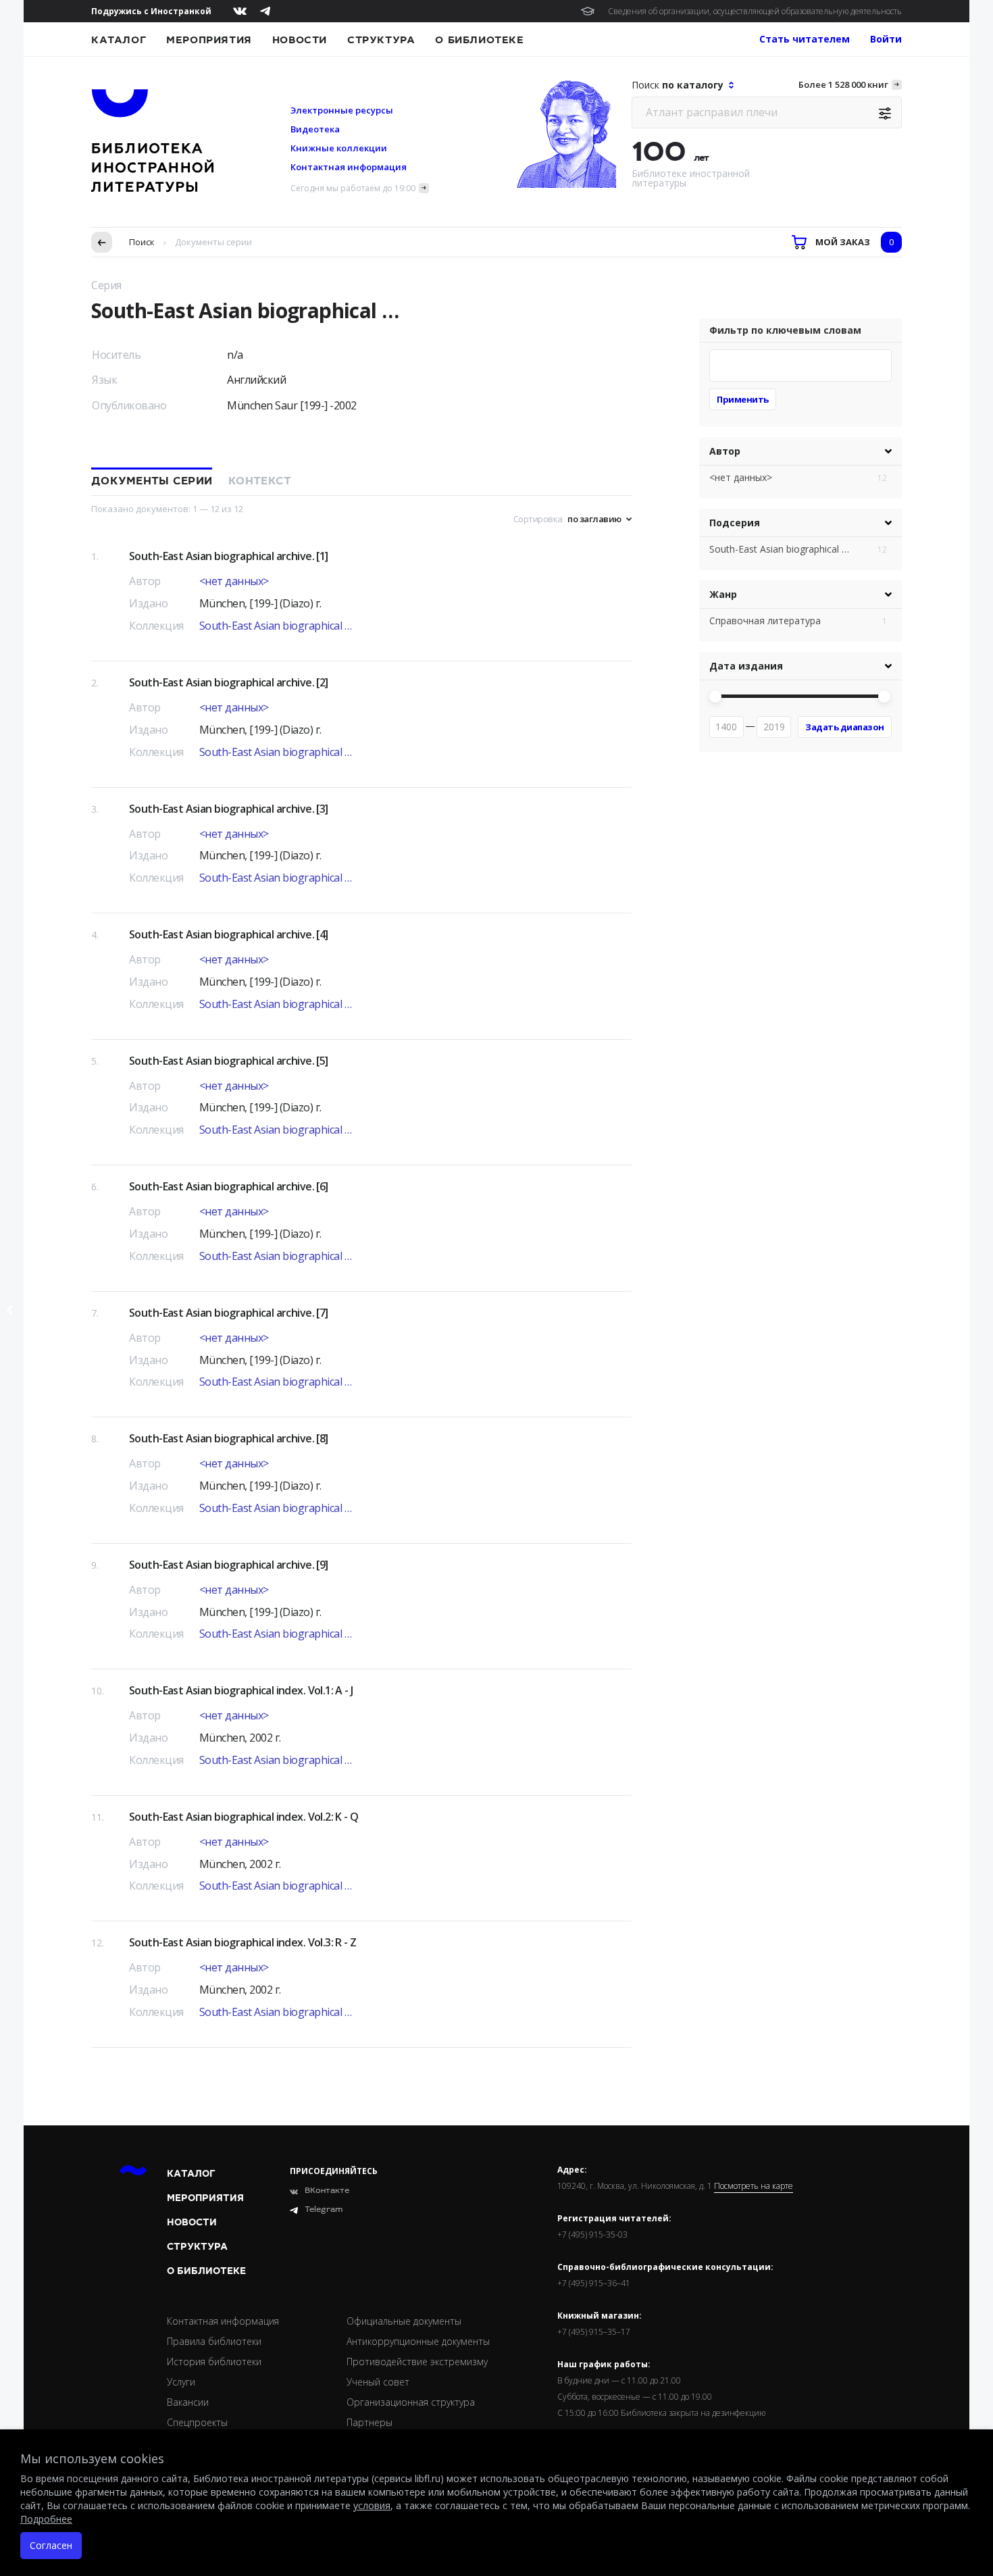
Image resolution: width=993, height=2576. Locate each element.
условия (372, 2505)
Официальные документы (404, 2321)
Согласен (51, 2545)
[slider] (715, 697)
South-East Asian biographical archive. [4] (229, 934)
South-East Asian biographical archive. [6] (229, 1186)
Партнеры (370, 2422)
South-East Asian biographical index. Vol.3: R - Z (243, 1942)
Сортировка (538, 519)
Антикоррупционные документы (418, 2341)
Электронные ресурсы (342, 110)
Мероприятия (209, 40)
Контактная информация (349, 167)
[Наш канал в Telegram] (265, 11)
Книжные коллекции (339, 148)
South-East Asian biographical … (276, 626)
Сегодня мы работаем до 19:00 (353, 188)
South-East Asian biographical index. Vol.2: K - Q (244, 1817)
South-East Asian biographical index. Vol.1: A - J (241, 1690)
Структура (381, 40)
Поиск (142, 242)
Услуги (181, 2382)
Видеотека (315, 129)
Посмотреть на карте (754, 2186)
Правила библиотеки (214, 2341)
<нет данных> (234, 581)
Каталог (119, 40)
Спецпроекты (197, 2422)
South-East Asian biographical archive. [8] (229, 1438)
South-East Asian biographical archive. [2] (229, 682)
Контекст (260, 481)
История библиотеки (214, 2362)
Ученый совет (378, 2382)
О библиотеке (479, 40)
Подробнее (46, 2519)
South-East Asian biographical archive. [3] (229, 809)
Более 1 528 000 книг (843, 84)
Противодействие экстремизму (417, 2362)
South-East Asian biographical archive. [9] (229, 1565)
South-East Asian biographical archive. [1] (229, 556)
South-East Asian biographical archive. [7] (229, 1313)
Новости (300, 40)
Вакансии (188, 2402)
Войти (886, 39)
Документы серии (152, 481)
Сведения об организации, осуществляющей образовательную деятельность (755, 11)
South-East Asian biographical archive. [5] (229, 1061)
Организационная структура (411, 2402)
